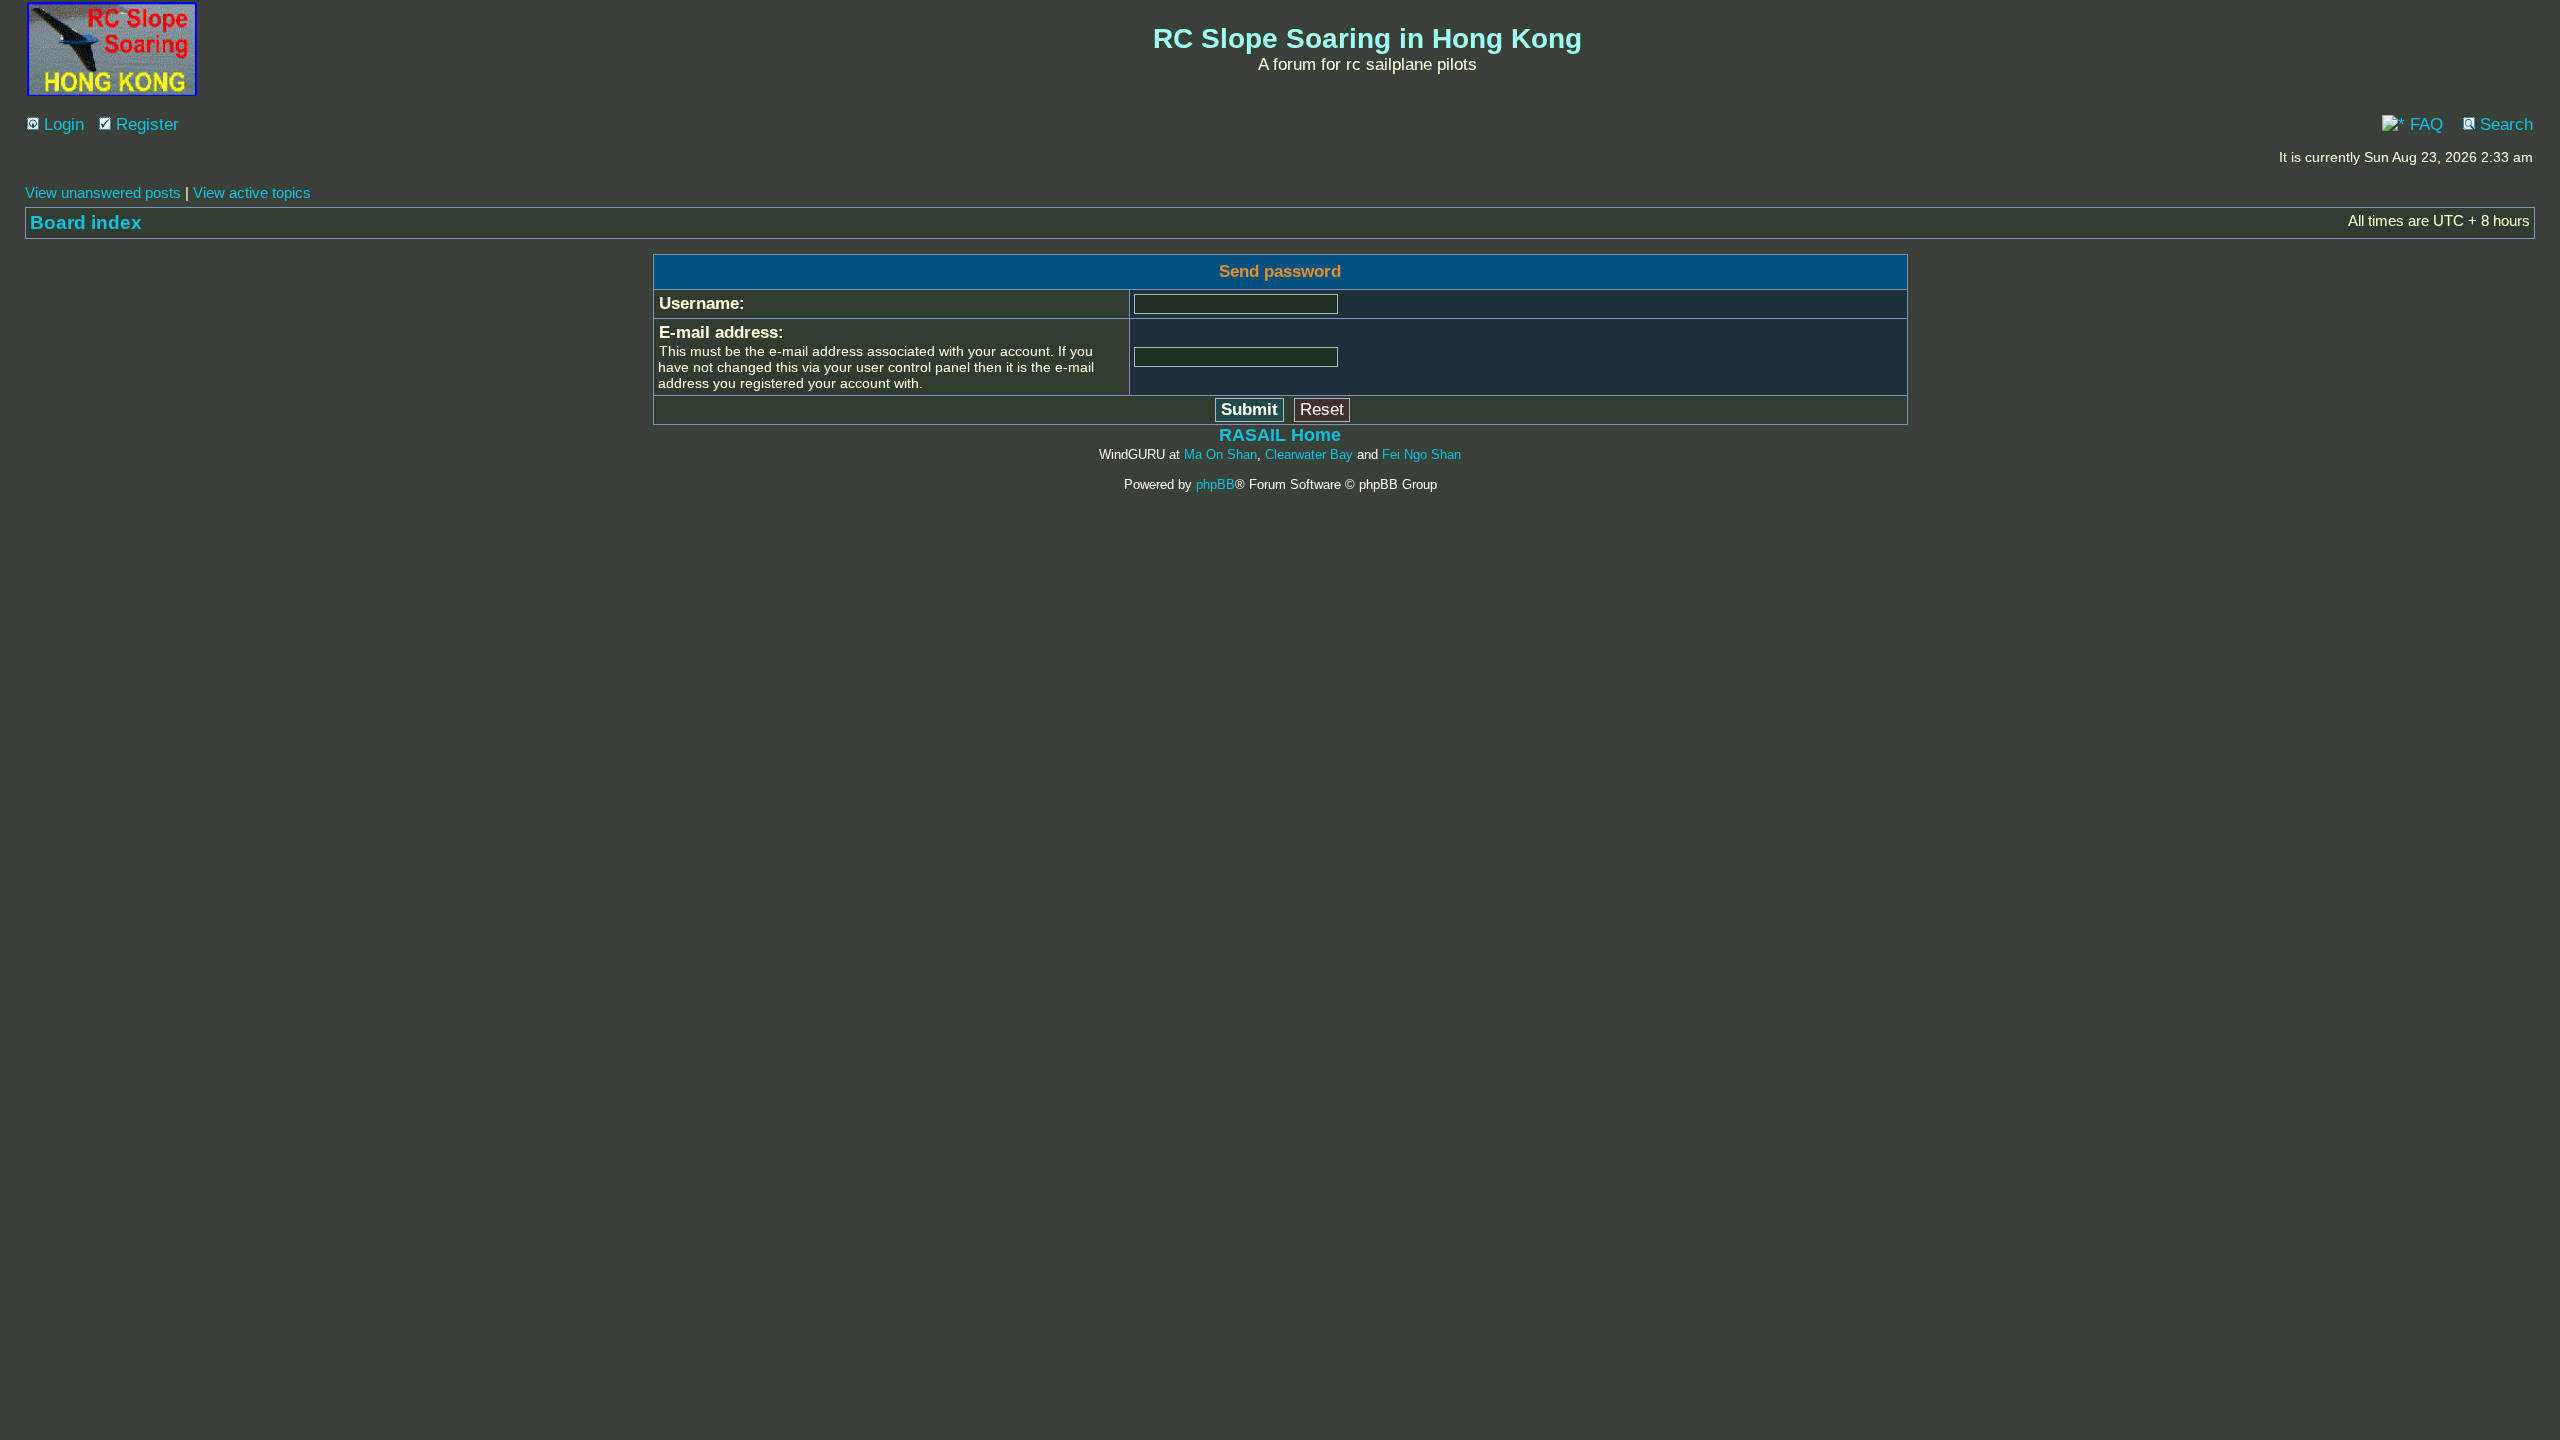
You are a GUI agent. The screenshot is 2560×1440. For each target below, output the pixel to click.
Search (2504, 124)
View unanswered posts (103, 192)
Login (61, 124)
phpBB (1215, 484)
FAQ (2424, 124)
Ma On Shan (1220, 454)
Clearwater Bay (1309, 454)
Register (145, 124)
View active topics (252, 192)
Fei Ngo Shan (1421, 454)
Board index (86, 222)
